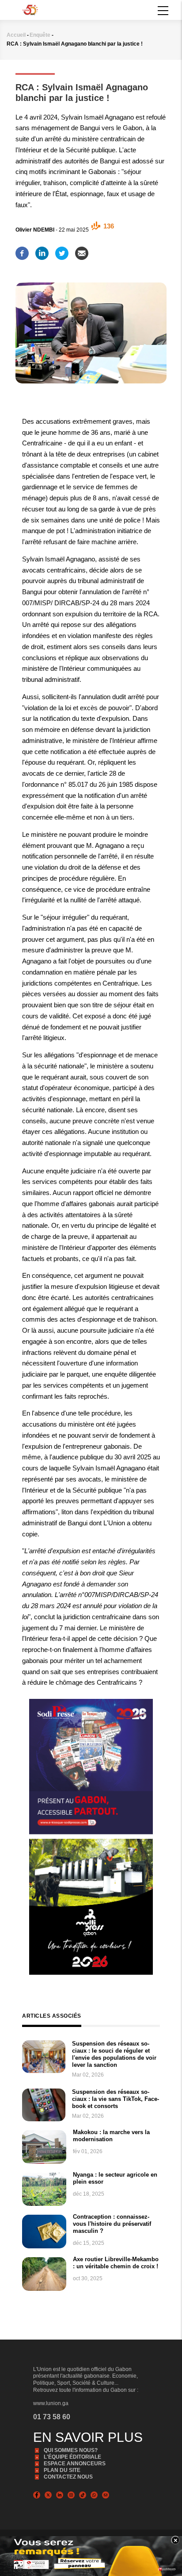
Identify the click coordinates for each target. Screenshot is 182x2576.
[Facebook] (22, 251)
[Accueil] (30, 9)
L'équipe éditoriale (72, 2457)
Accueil (16, 35)
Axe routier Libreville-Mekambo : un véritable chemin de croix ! (116, 2263)
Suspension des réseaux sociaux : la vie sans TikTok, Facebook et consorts (116, 2099)
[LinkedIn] (42, 251)
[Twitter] (62, 251)
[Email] (82, 251)
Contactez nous (68, 2477)
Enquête (40, 35)
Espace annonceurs (75, 2464)
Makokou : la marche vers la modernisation (111, 2136)
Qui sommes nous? (71, 2450)
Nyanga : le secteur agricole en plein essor (115, 2178)
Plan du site (62, 2470)
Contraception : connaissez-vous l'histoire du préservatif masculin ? (112, 2224)
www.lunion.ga (51, 2403)
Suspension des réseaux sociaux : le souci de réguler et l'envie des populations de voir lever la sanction (114, 2054)
